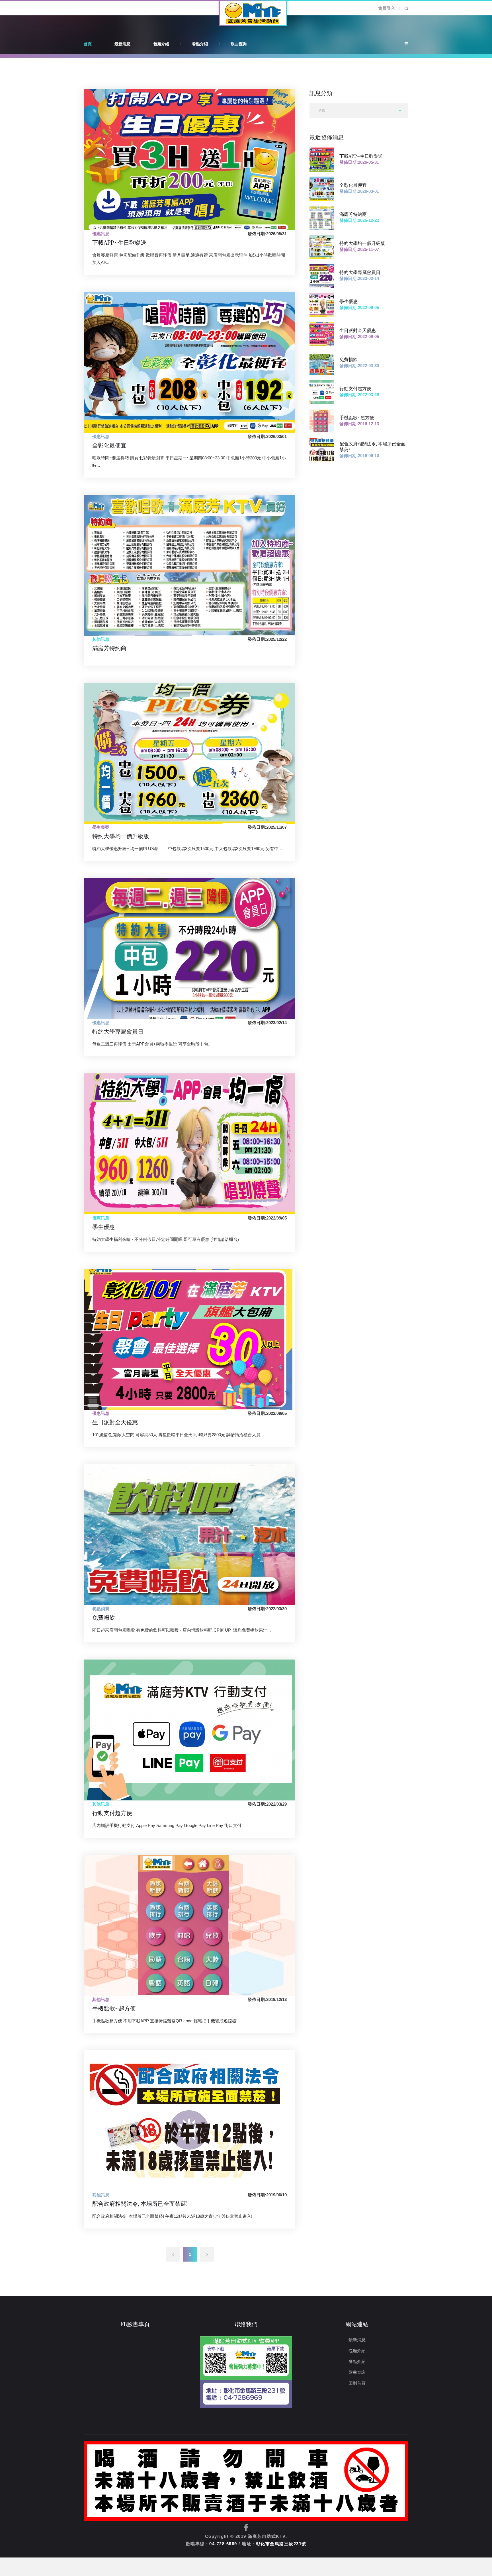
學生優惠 (104, 1226)
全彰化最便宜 (109, 445)
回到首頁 (357, 2383)
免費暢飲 (104, 1617)
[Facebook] (246, 2528)
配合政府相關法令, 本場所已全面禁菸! (140, 2203)
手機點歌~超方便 (114, 2008)
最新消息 (122, 44)
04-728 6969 (223, 2544)
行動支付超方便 (112, 1813)
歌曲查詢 (239, 44)
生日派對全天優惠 (115, 1422)
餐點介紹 (200, 44)
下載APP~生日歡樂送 (119, 242)
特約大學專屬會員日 (118, 1031)
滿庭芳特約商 (109, 648)
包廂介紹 (161, 44)
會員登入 (387, 8)
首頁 (88, 44)
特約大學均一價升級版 (121, 836)
